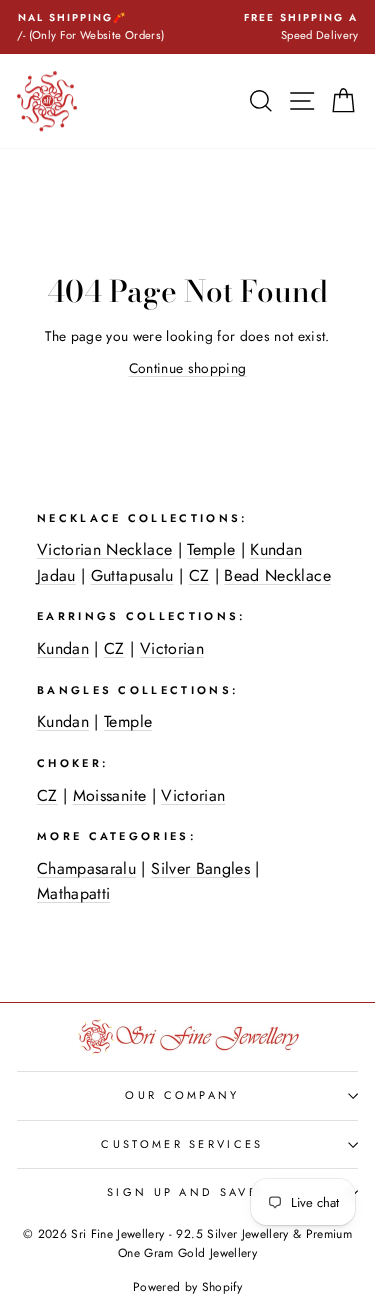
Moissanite (109, 795)
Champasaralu (86, 868)
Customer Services (182, 1144)
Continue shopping (188, 368)
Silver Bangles (200, 868)
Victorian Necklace (104, 549)
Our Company (182, 1095)
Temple (211, 549)
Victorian (172, 648)
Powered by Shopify (187, 1287)
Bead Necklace (277, 575)
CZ (199, 575)
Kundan (63, 648)
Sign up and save (182, 1192)
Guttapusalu (132, 575)
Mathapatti (73, 893)
